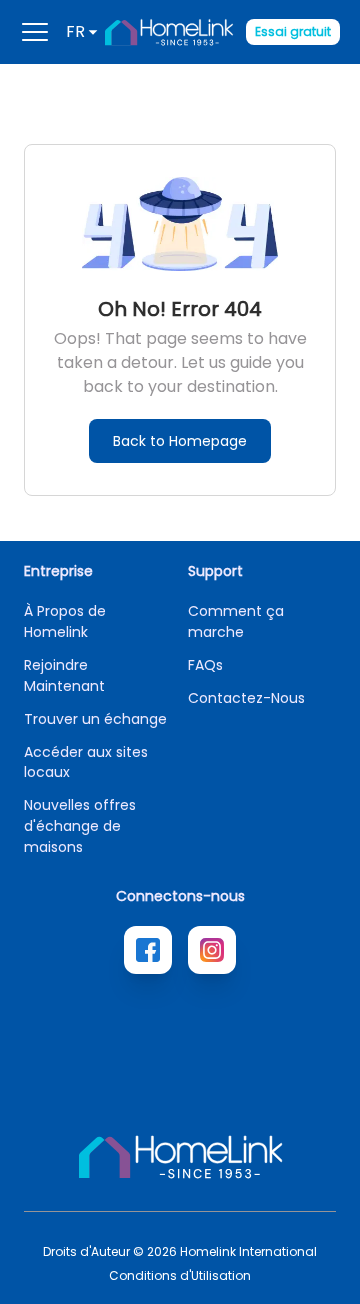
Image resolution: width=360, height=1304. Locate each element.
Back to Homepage (180, 441)
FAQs (205, 665)
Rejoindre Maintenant (64, 675)
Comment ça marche (236, 621)
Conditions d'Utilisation (180, 1276)
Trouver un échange (95, 719)
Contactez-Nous (246, 698)
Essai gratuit (293, 31)
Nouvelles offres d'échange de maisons (80, 826)
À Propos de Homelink (65, 621)
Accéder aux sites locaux (86, 762)
